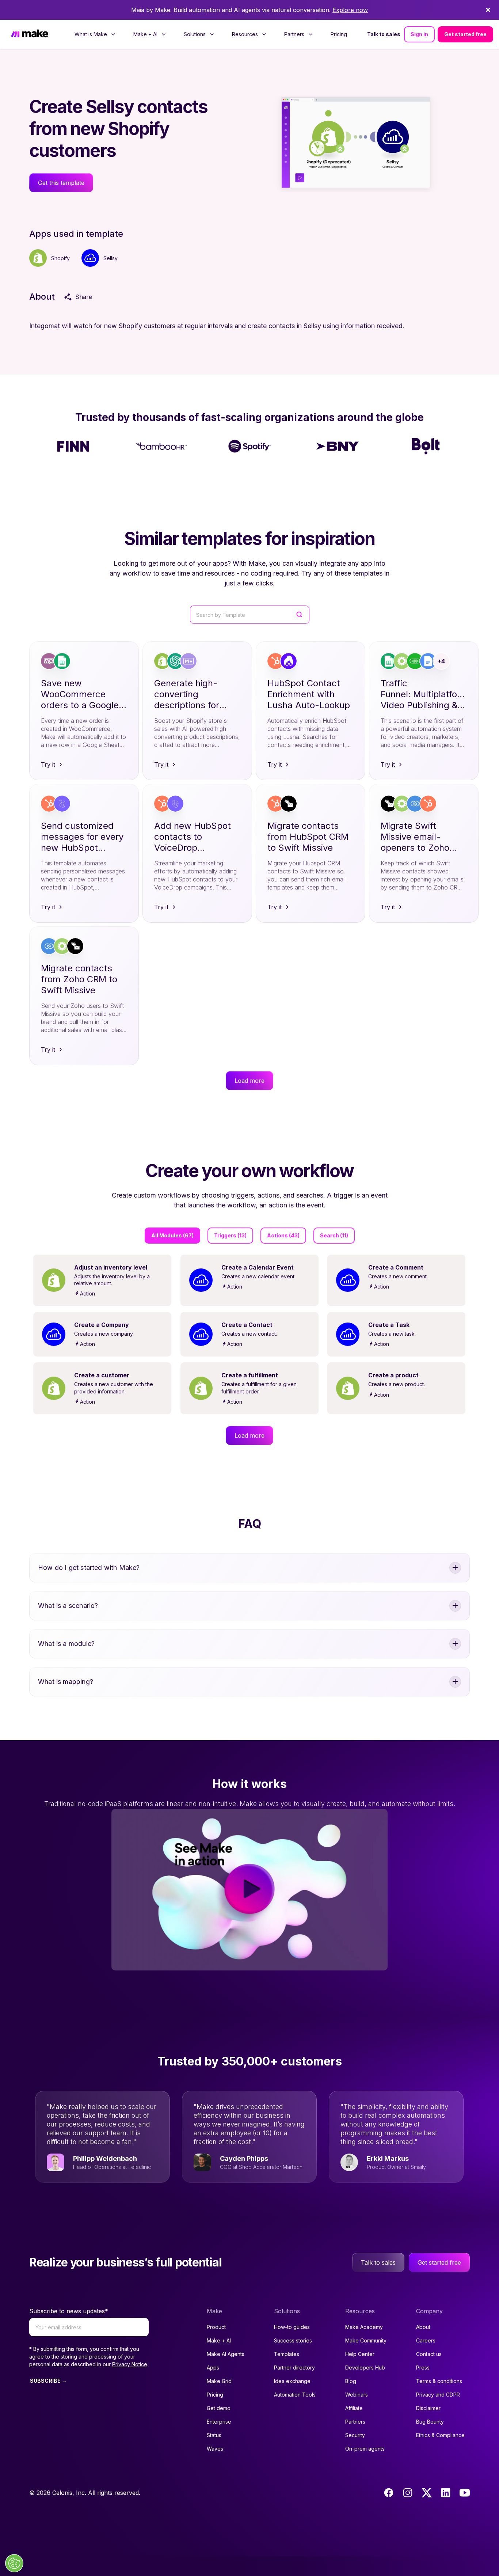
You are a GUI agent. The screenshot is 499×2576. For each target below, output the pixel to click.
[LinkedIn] (446, 2493)
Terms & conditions (439, 2381)
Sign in (419, 34)
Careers (426, 2340)
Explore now (350, 10)
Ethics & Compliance (440, 2435)
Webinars (357, 2395)
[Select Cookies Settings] (14, 2563)
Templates (287, 2354)
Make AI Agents (226, 2354)
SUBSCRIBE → (48, 2381)
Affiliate (354, 2408)
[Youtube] (465, 2493)
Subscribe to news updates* (69, 2311)
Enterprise (219, 2422)
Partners (355, 2422)
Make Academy (364, 2327)
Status (214, 2435)
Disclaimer (428, 2408)
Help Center (360, 2354)
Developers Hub (365, 2368)
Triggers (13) (230, 1235)
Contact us (429, 2354)
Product (216, 2327)
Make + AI (219, 2340)
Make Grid (219, 2381)
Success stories (293, 2340)
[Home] (30, 34)
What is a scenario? (68, 1606)
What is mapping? (66, 1682)
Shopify (60, 258)
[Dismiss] (488, 10)
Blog (351, 2381)
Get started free (465, 34)
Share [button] (84, 297)
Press (423, 2368)
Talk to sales (384, 34)
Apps (213, 2368)
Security (355, 2435)
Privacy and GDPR (438, 2395)
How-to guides (292, 2327)
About (423, 2327)
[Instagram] (408, 2493)
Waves (215, 2449)
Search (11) (334, 1235)
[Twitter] (427, 2493)
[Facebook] (389, 2493)
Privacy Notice (130, 2364)
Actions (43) (283, 1235)
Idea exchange (292, 2381)
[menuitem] (95, 34)
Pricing (339, 34)
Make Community (366, 2340)
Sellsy (111, 258)
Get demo (219, 2408)
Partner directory (294, 2368)
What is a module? (66, 1644)
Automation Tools (295, 2395)
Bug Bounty (430, 2422)
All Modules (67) (172, 1235)
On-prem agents (365, 2449)
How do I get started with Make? (89, 1568)
